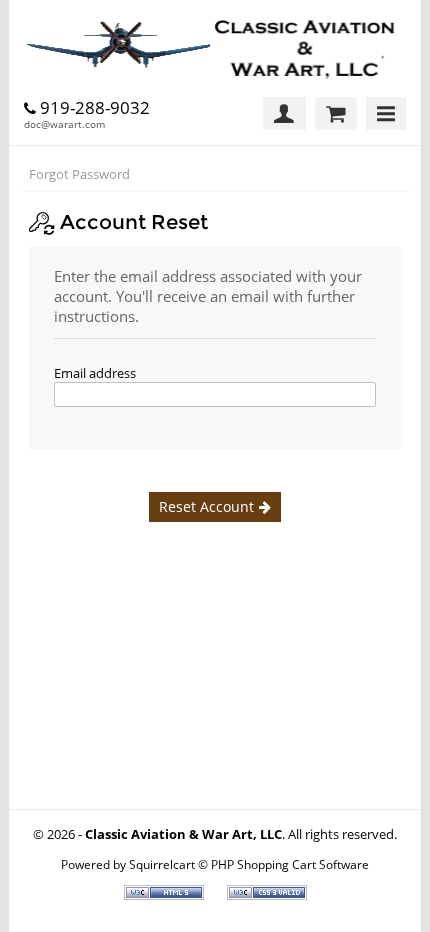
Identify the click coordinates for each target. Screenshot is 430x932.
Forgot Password (79, 174)
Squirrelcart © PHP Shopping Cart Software (249, 864)
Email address (95, 373)
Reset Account (206, 506)
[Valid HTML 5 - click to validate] (165, 895)
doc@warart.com (64, 124)
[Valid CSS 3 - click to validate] (267, 895)
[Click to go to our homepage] (215, 49)
